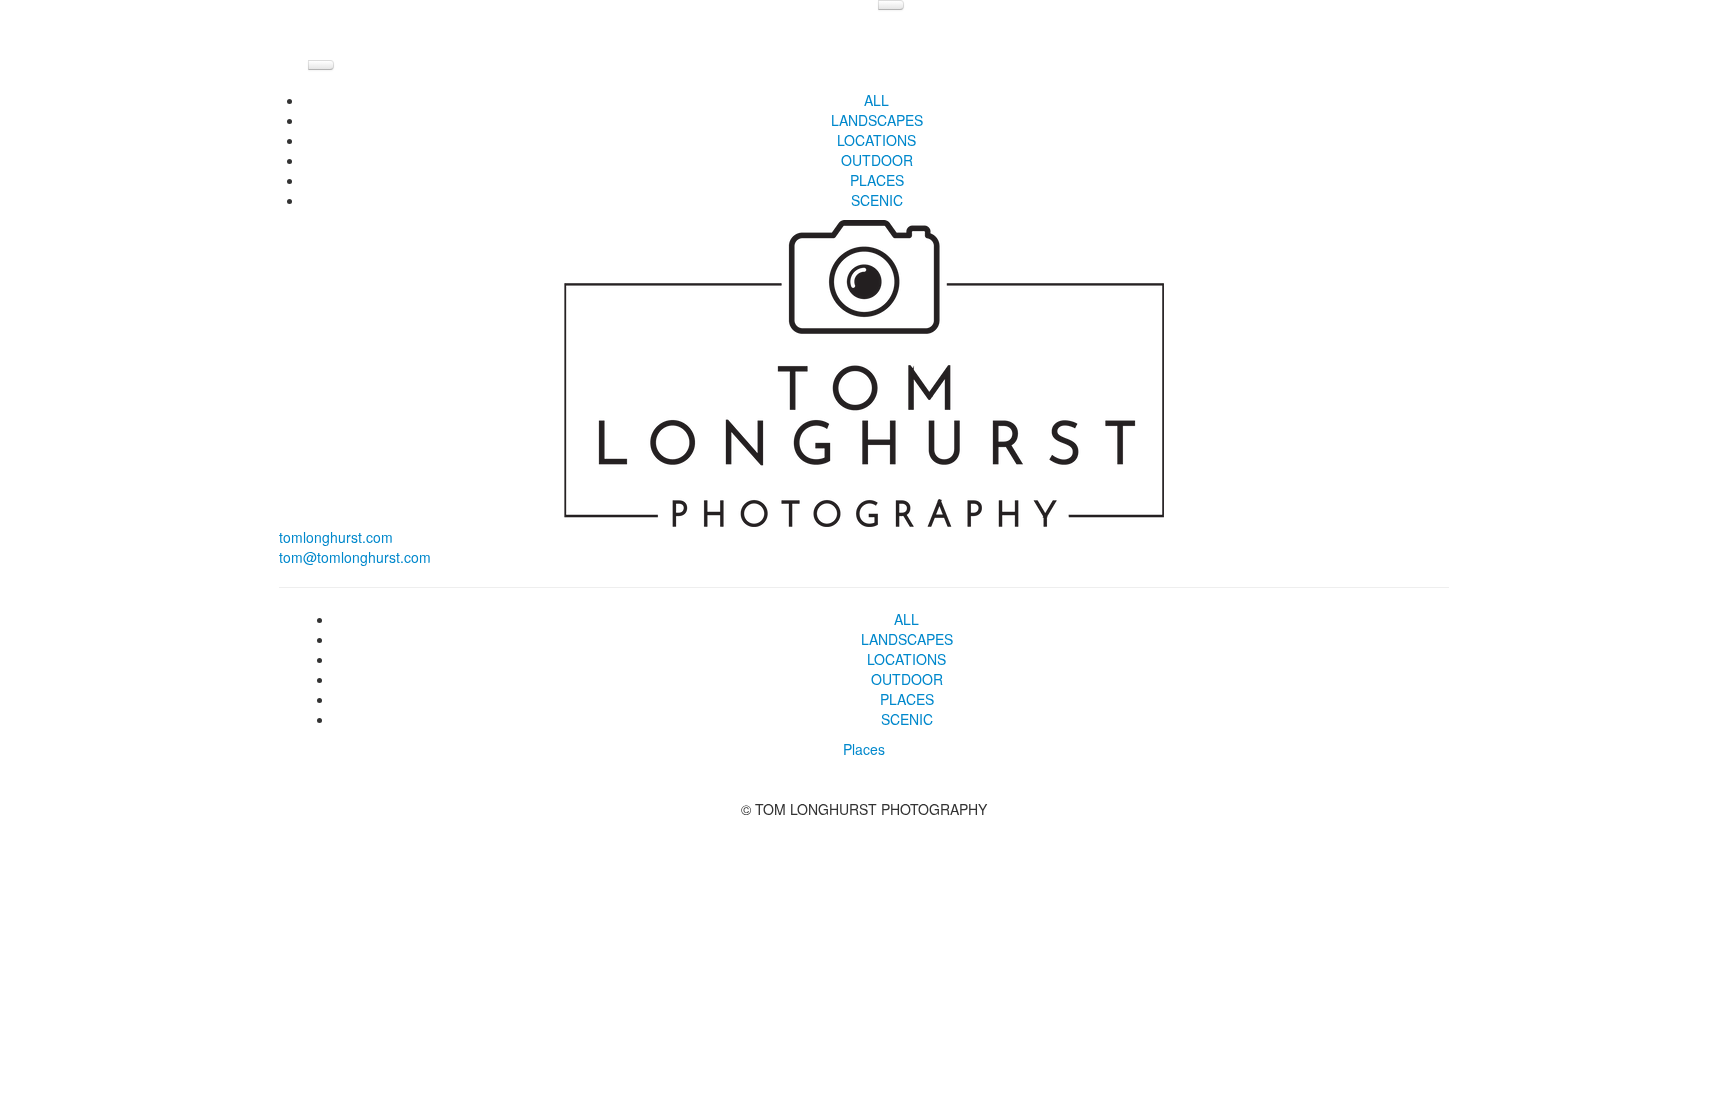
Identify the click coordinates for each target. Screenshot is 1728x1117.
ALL (876, 100)
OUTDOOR (877, 160)
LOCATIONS (876, 140)
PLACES (877, 180)
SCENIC (877, 200)
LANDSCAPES (877, 120)
